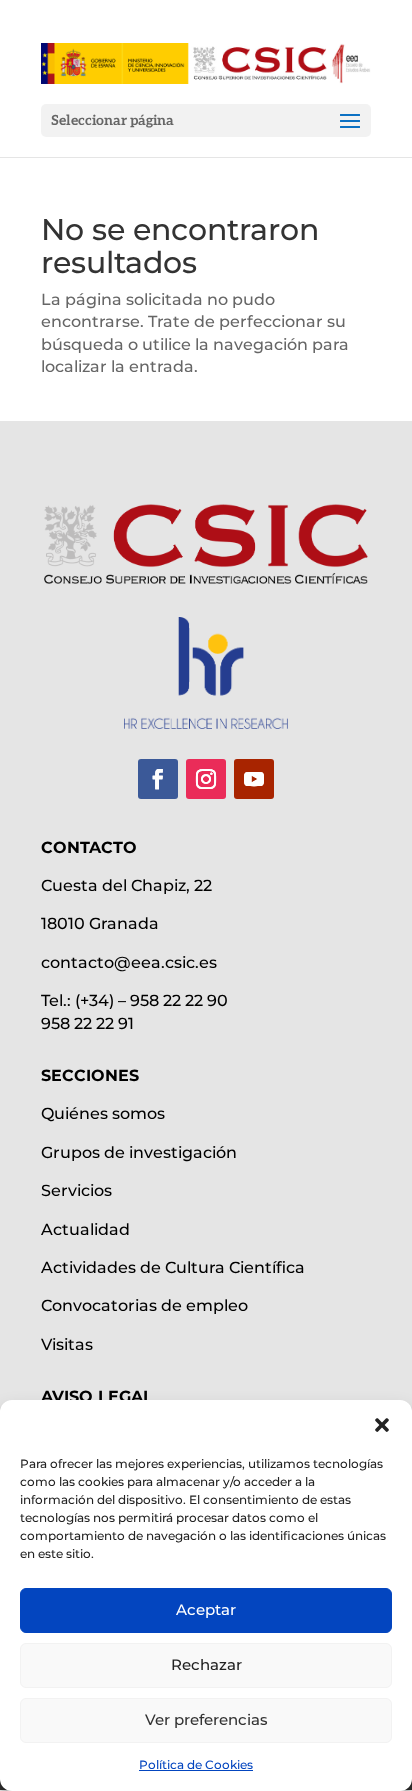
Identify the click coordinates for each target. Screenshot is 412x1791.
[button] (382, 1425)
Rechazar (206, 1664)
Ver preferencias (206, 1719)
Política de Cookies (196, 1764)
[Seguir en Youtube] (254, 779)
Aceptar (206, 1609)
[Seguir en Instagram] (206, 779)
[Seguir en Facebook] (158, 779)
